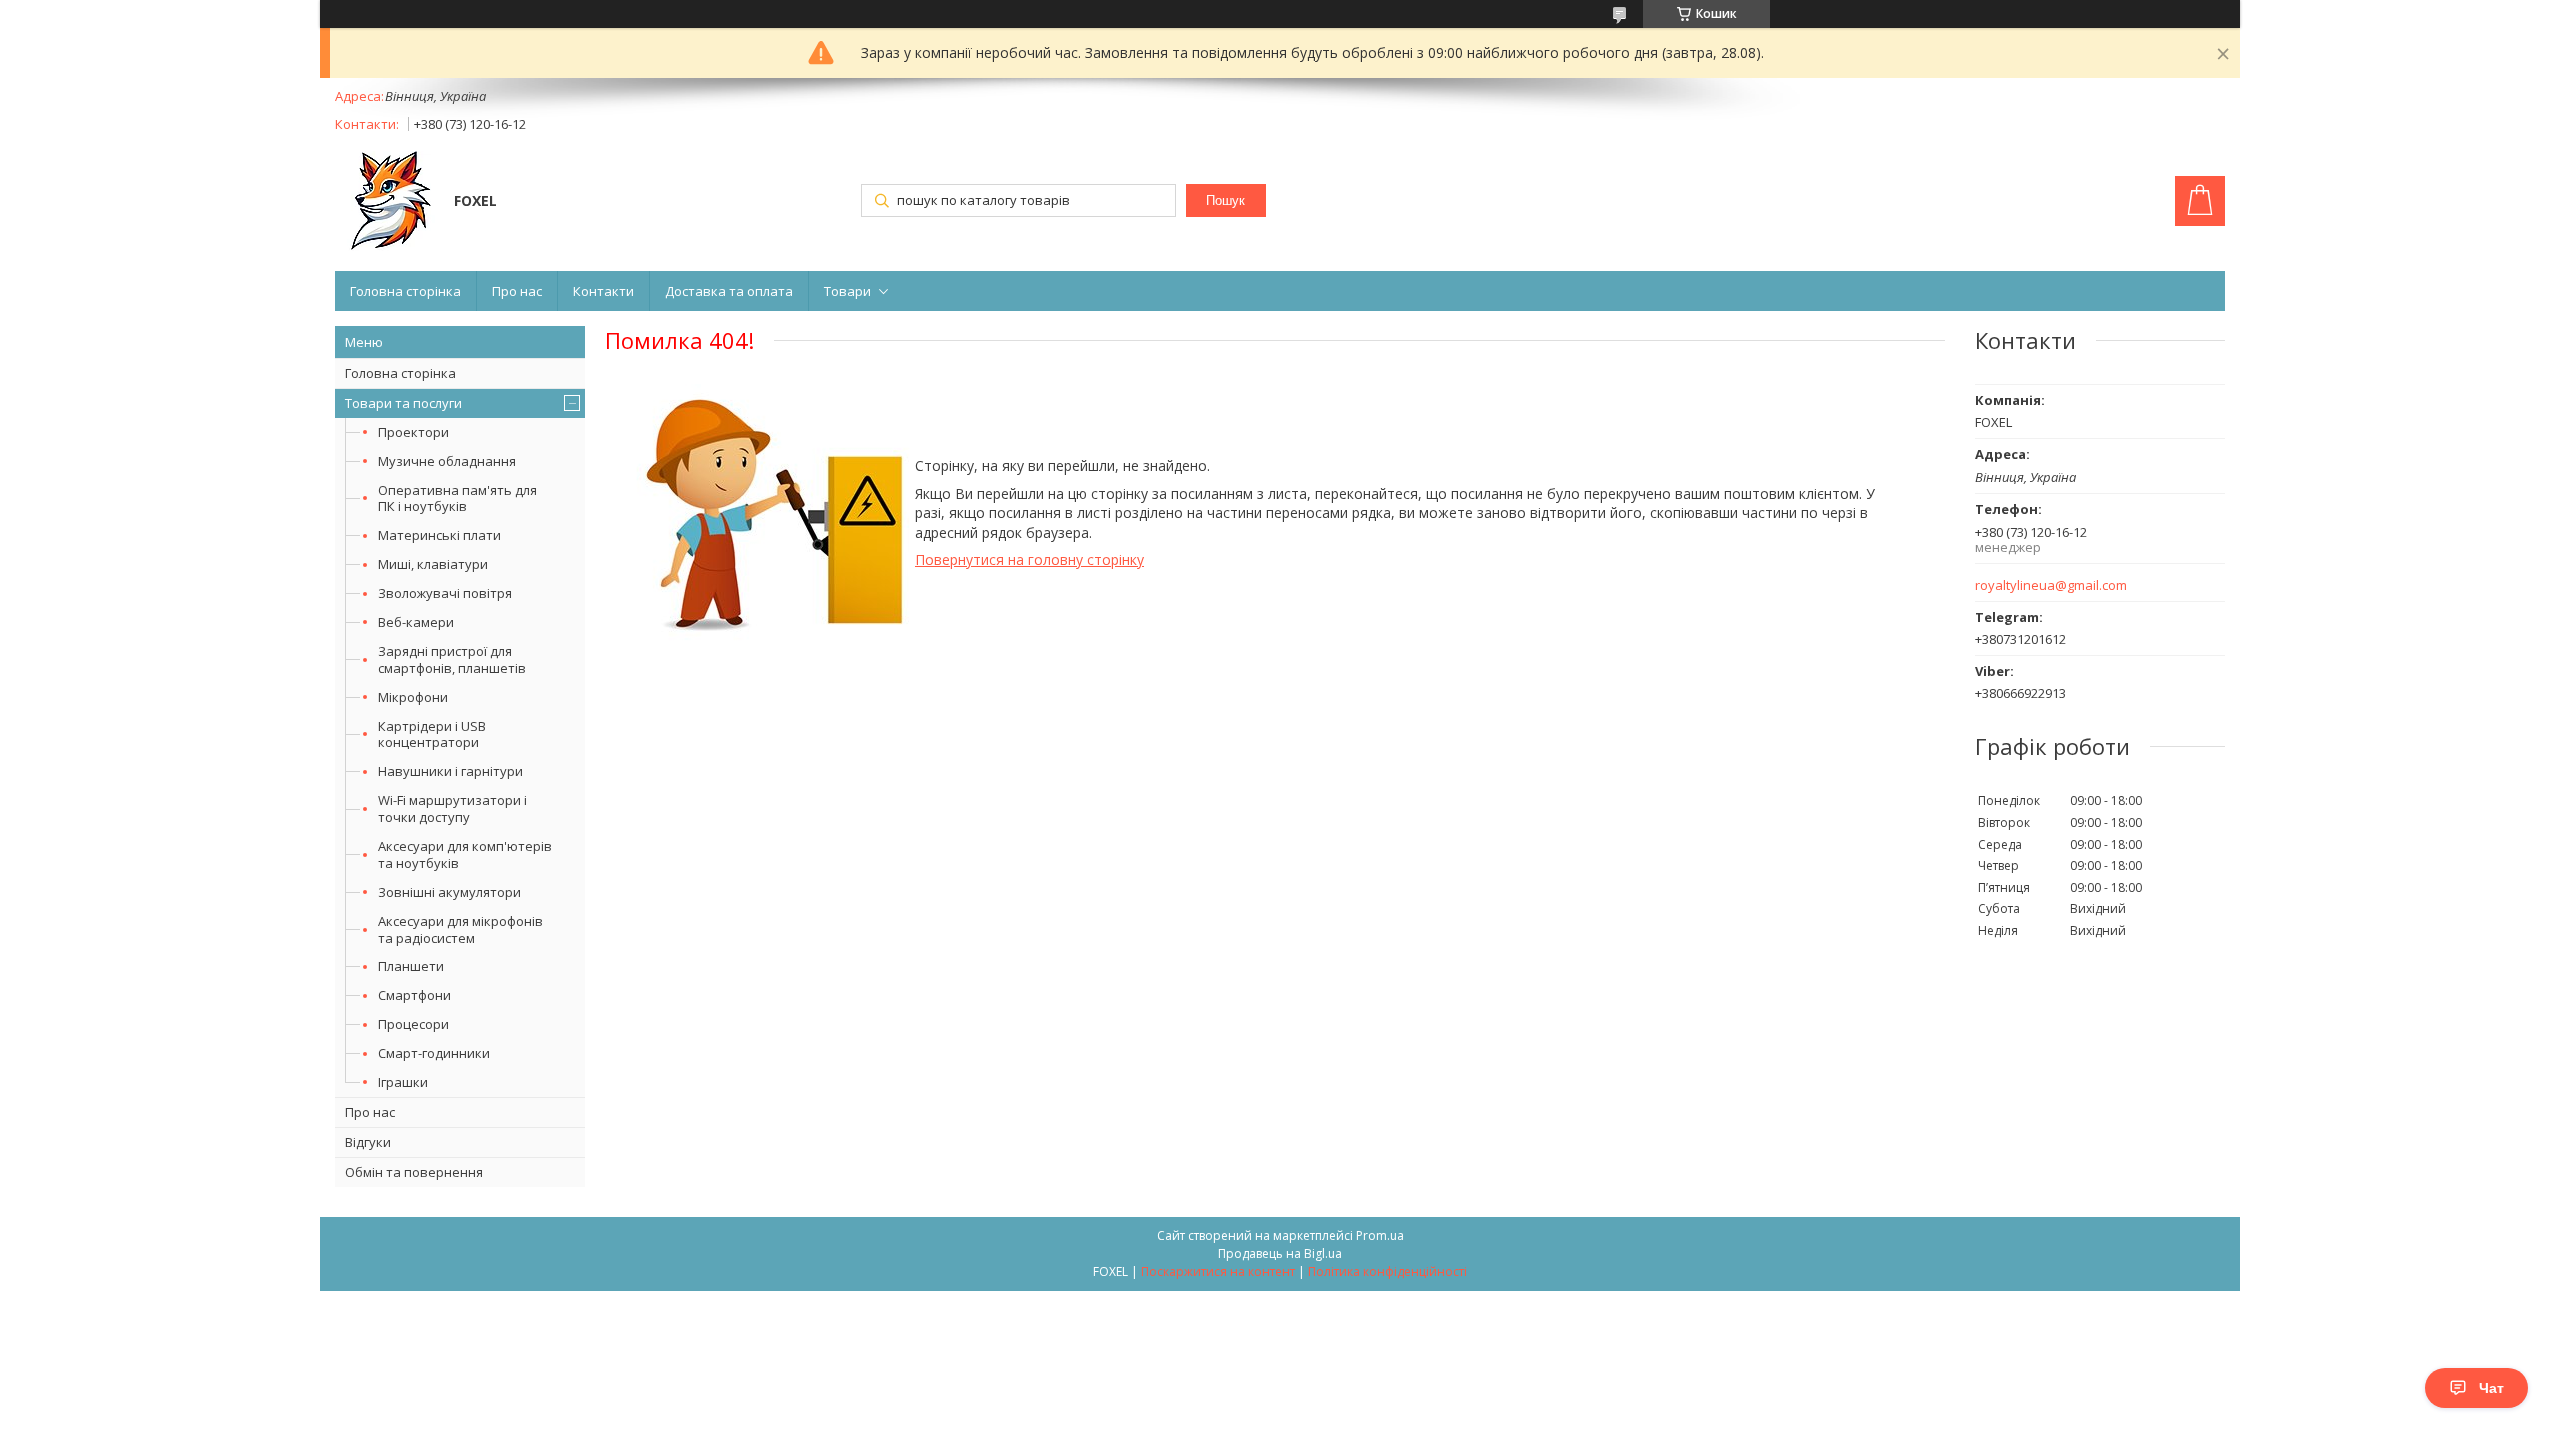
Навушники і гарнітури (450, 771)
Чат (2491, 1388)
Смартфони (414, 995)
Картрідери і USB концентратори (432, 734)
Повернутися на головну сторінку (1029, 559)
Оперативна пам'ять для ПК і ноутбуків (457, 498)
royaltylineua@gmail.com (2051, 585)
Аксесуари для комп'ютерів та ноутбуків (465, 854)
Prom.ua (1380, 1235)
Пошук (1225, 200)
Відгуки (368, 1142)
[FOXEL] (385, 203)
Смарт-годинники (434, 1053)
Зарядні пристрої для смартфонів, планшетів (452, 659)
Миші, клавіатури (433, 564)
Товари (847, 291)
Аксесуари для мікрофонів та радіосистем (460, 929)
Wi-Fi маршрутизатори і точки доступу (452, 808)
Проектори (413, 432)
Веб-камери (416, 622)
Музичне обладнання (447, 461)
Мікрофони (413, 697)
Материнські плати (439, 535)
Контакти (603, 291)
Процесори (413, 1024)
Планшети (411, 966)
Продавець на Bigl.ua (1280, 1253)
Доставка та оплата (729, 291)
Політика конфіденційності (1387, 1271)
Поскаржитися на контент (1218, 1271)
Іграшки (403, 1082)
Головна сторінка (405, 291)
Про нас (517, 291)
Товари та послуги (403, 403)
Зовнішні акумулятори (449, 892)
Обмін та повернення (414, 1172)
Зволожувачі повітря (445, 593)
